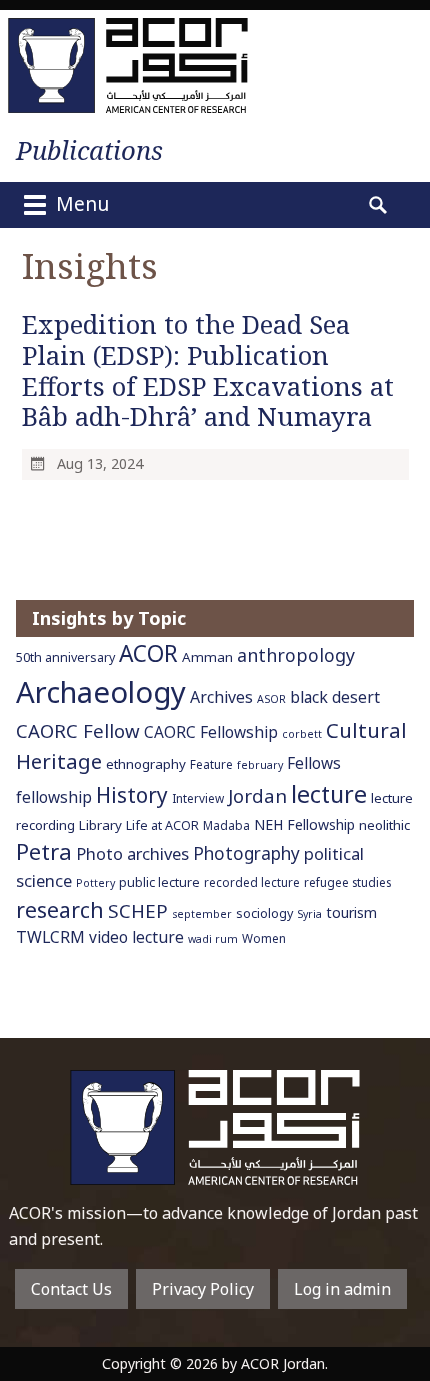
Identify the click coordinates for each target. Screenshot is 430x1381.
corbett (302, 734)
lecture (329, 794)
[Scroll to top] (396, 1332)
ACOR (148, 653)
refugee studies (347, 882)
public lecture (159, 882)
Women (264, 938)
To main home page (215, 1127)
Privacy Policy (203, 1289)
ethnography (146, 764)
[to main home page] (128, 65)
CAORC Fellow (78, 730)
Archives (221, 697)
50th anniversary (65, 657)
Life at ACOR (162, 825)
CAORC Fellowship (211, 732)
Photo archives (132, 853)
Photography (246, 853)
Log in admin (342, 1289)
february (260, 765)
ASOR (271, 699)
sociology (264, 913)
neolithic (384, 825)
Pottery (95, 883)
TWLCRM (50, 937)
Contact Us (71, 1289)
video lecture (136, 937)
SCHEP (138, 911)
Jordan (257, 795)
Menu (80, 203)
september (202, 914)
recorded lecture (252, 882)
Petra (44, 851)
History (132, 795)
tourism (351, 912)
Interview (198, 798)
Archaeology (101, 692)
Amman (207, 657)
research (60, 909)
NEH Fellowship (304, 824)
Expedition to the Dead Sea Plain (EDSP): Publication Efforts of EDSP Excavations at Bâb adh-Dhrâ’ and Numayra (208, 370)
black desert (335, 697)
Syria (309, 914)
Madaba (226, 825)
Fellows (314, 763)
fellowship (54, 797)
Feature (211, 764)
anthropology (296, 655)
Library (100, 825)
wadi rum (213, 939)
